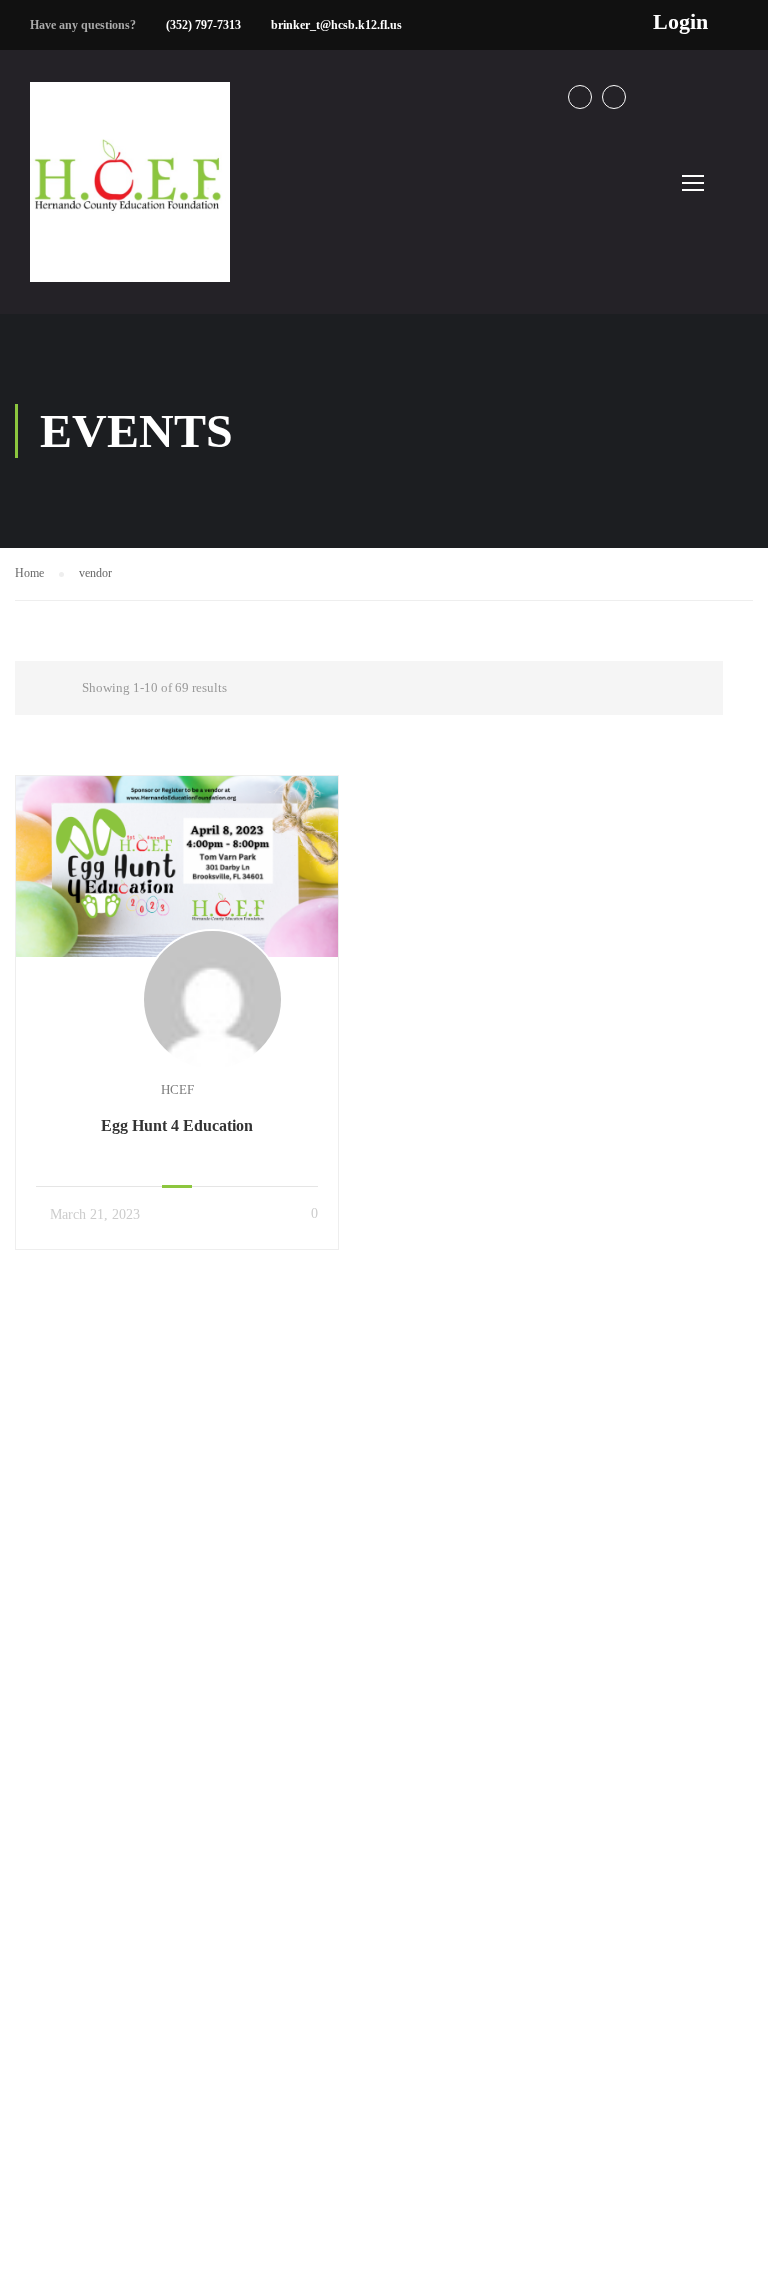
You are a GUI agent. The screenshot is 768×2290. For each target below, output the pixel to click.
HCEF (177, 1089)
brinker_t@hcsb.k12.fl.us (336, 25)
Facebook (580, 97)
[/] (130, 198)
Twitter (614, 97)
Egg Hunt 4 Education (177, 1125)
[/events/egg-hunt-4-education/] (177, 865)
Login (680, 22)
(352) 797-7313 (203, 25)
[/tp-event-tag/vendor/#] (32, 688)
